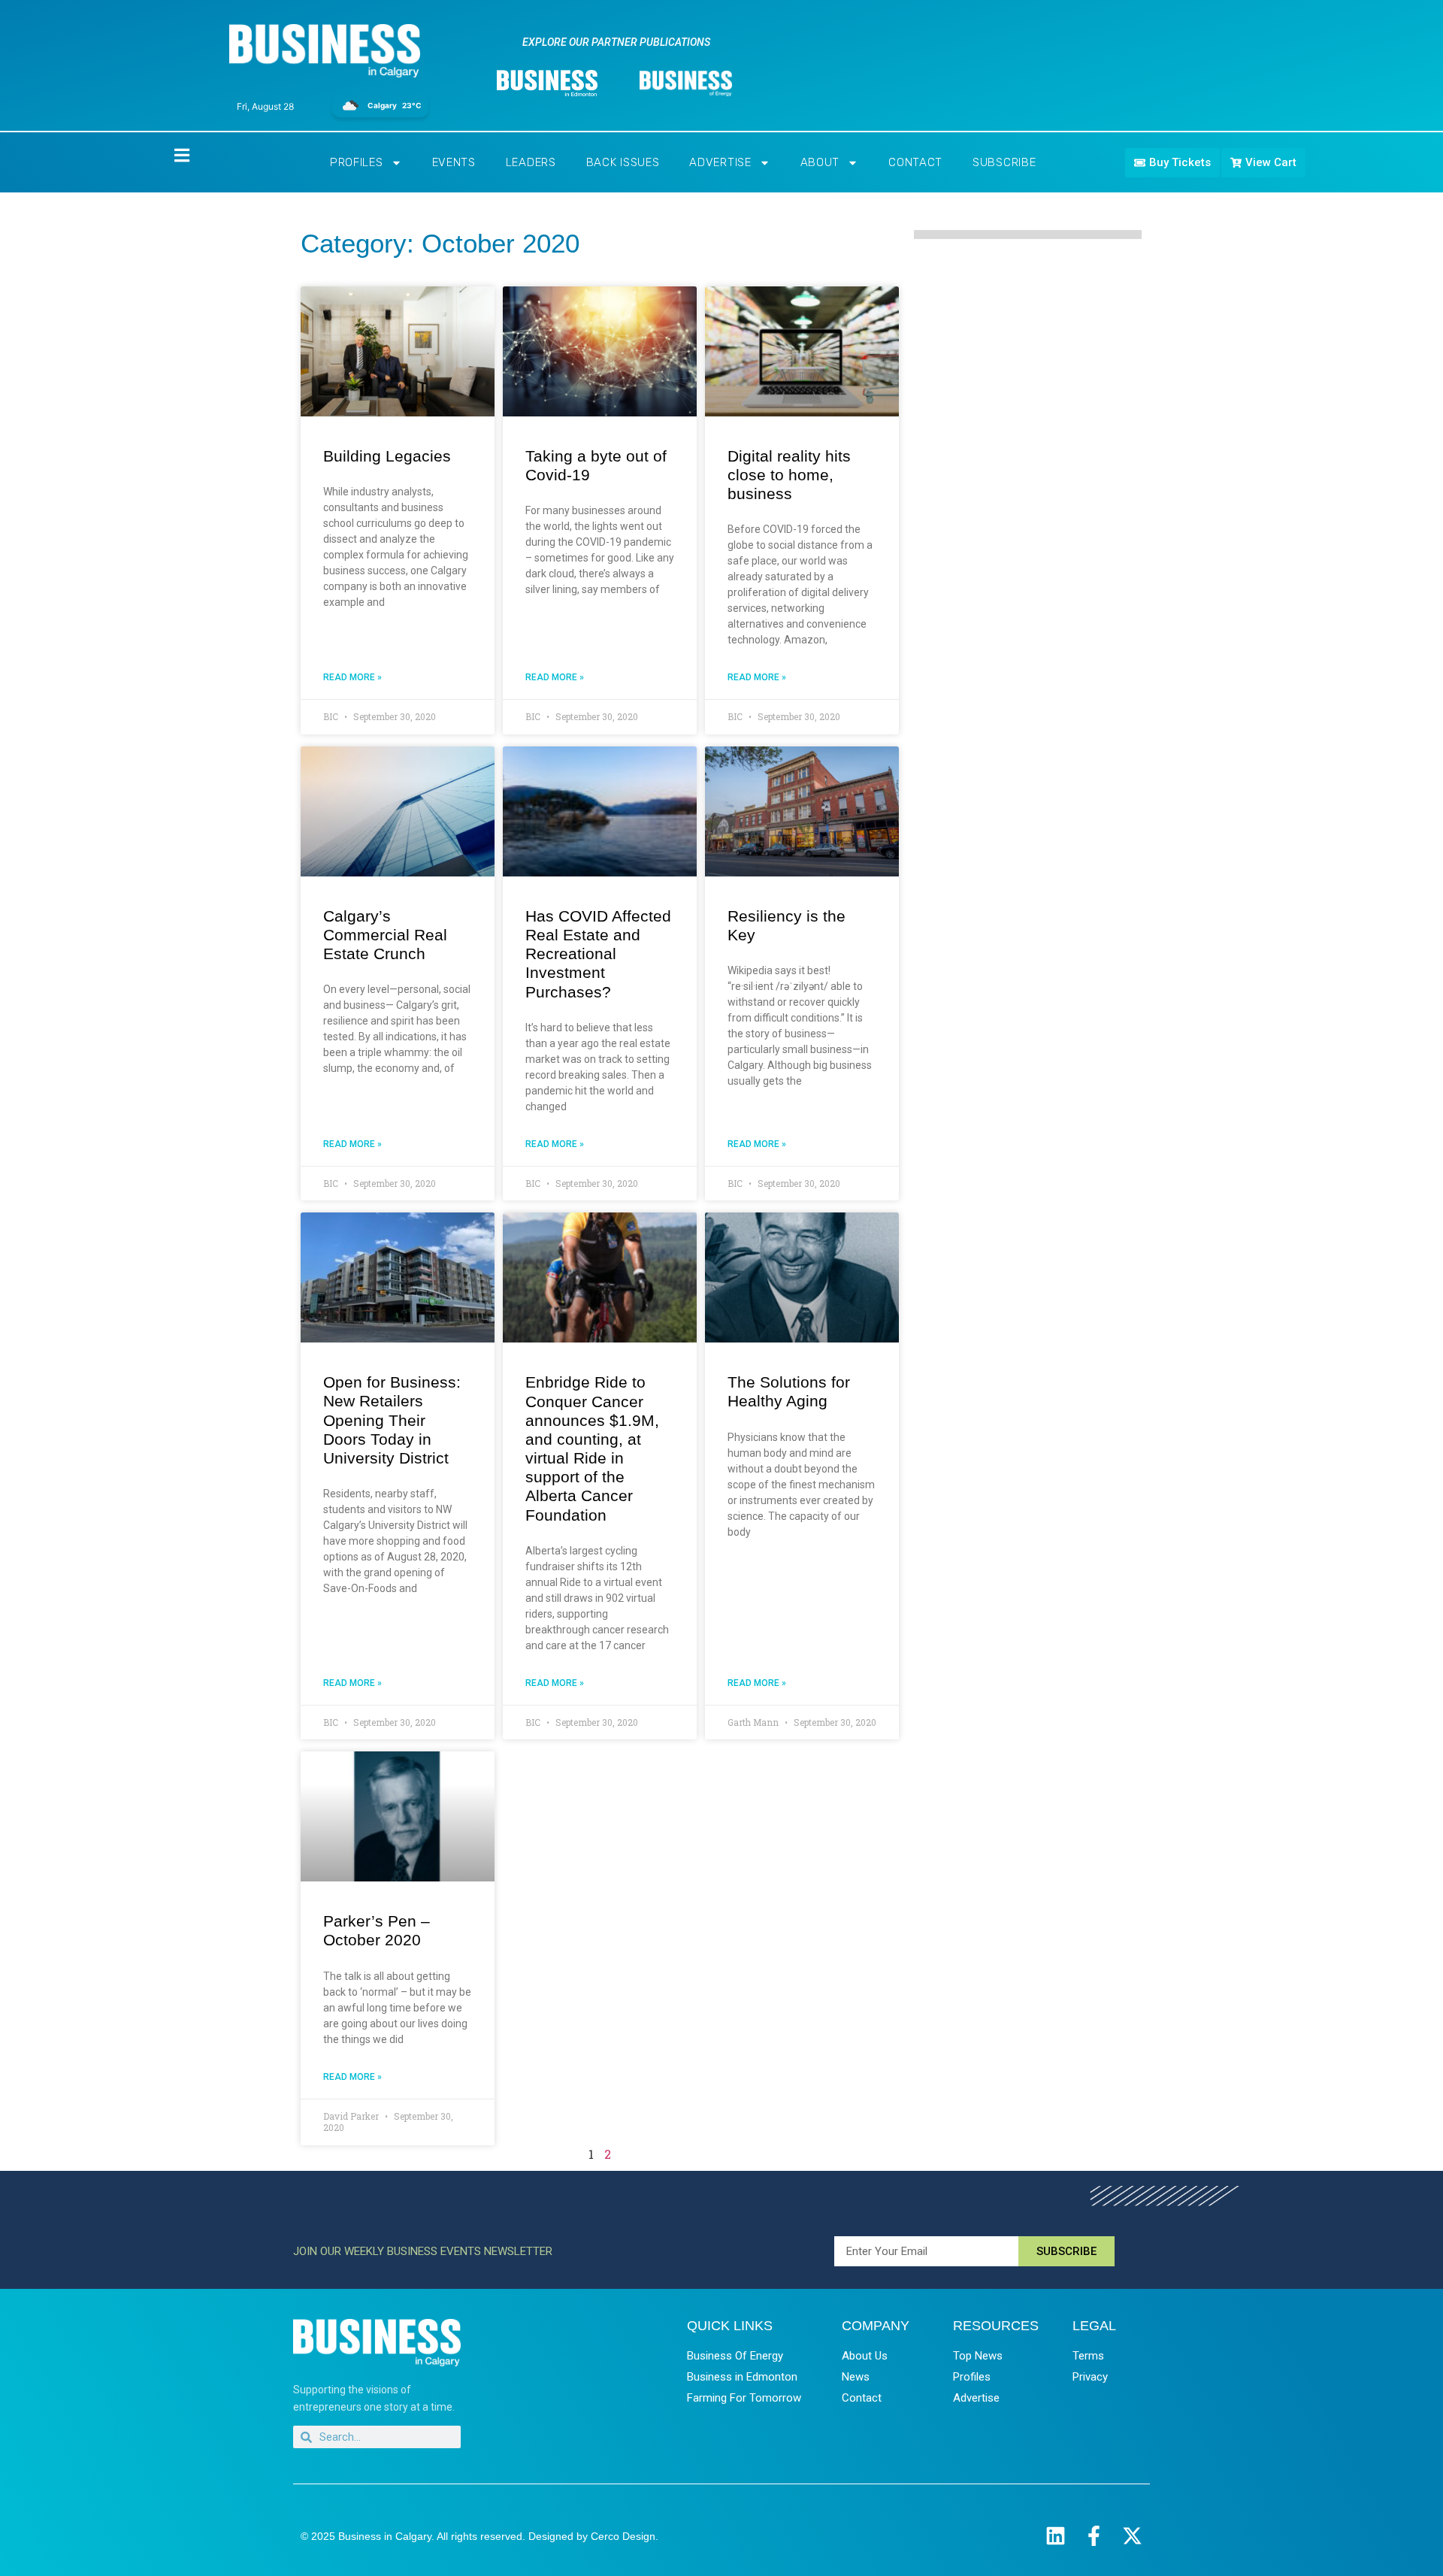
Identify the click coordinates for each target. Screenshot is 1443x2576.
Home (169, 154)
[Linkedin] (1056, 2536)
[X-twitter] (1132, 2536)
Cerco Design (623, 2536)
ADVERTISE (720, 162)
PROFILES (357, 162)
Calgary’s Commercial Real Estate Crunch (385, 935)
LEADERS (531, 162)
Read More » (352, 677)
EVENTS (454, 162)
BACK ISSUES (623, 162)
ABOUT (820, 162)
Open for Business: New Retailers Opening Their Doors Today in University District (392, 1420)
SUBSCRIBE (1004, 162)
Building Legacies (387, 456)
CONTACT (915, 162)
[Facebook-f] (1094, 2536)
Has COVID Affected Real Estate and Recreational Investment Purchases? (598, 954)
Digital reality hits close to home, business (789, 475)
